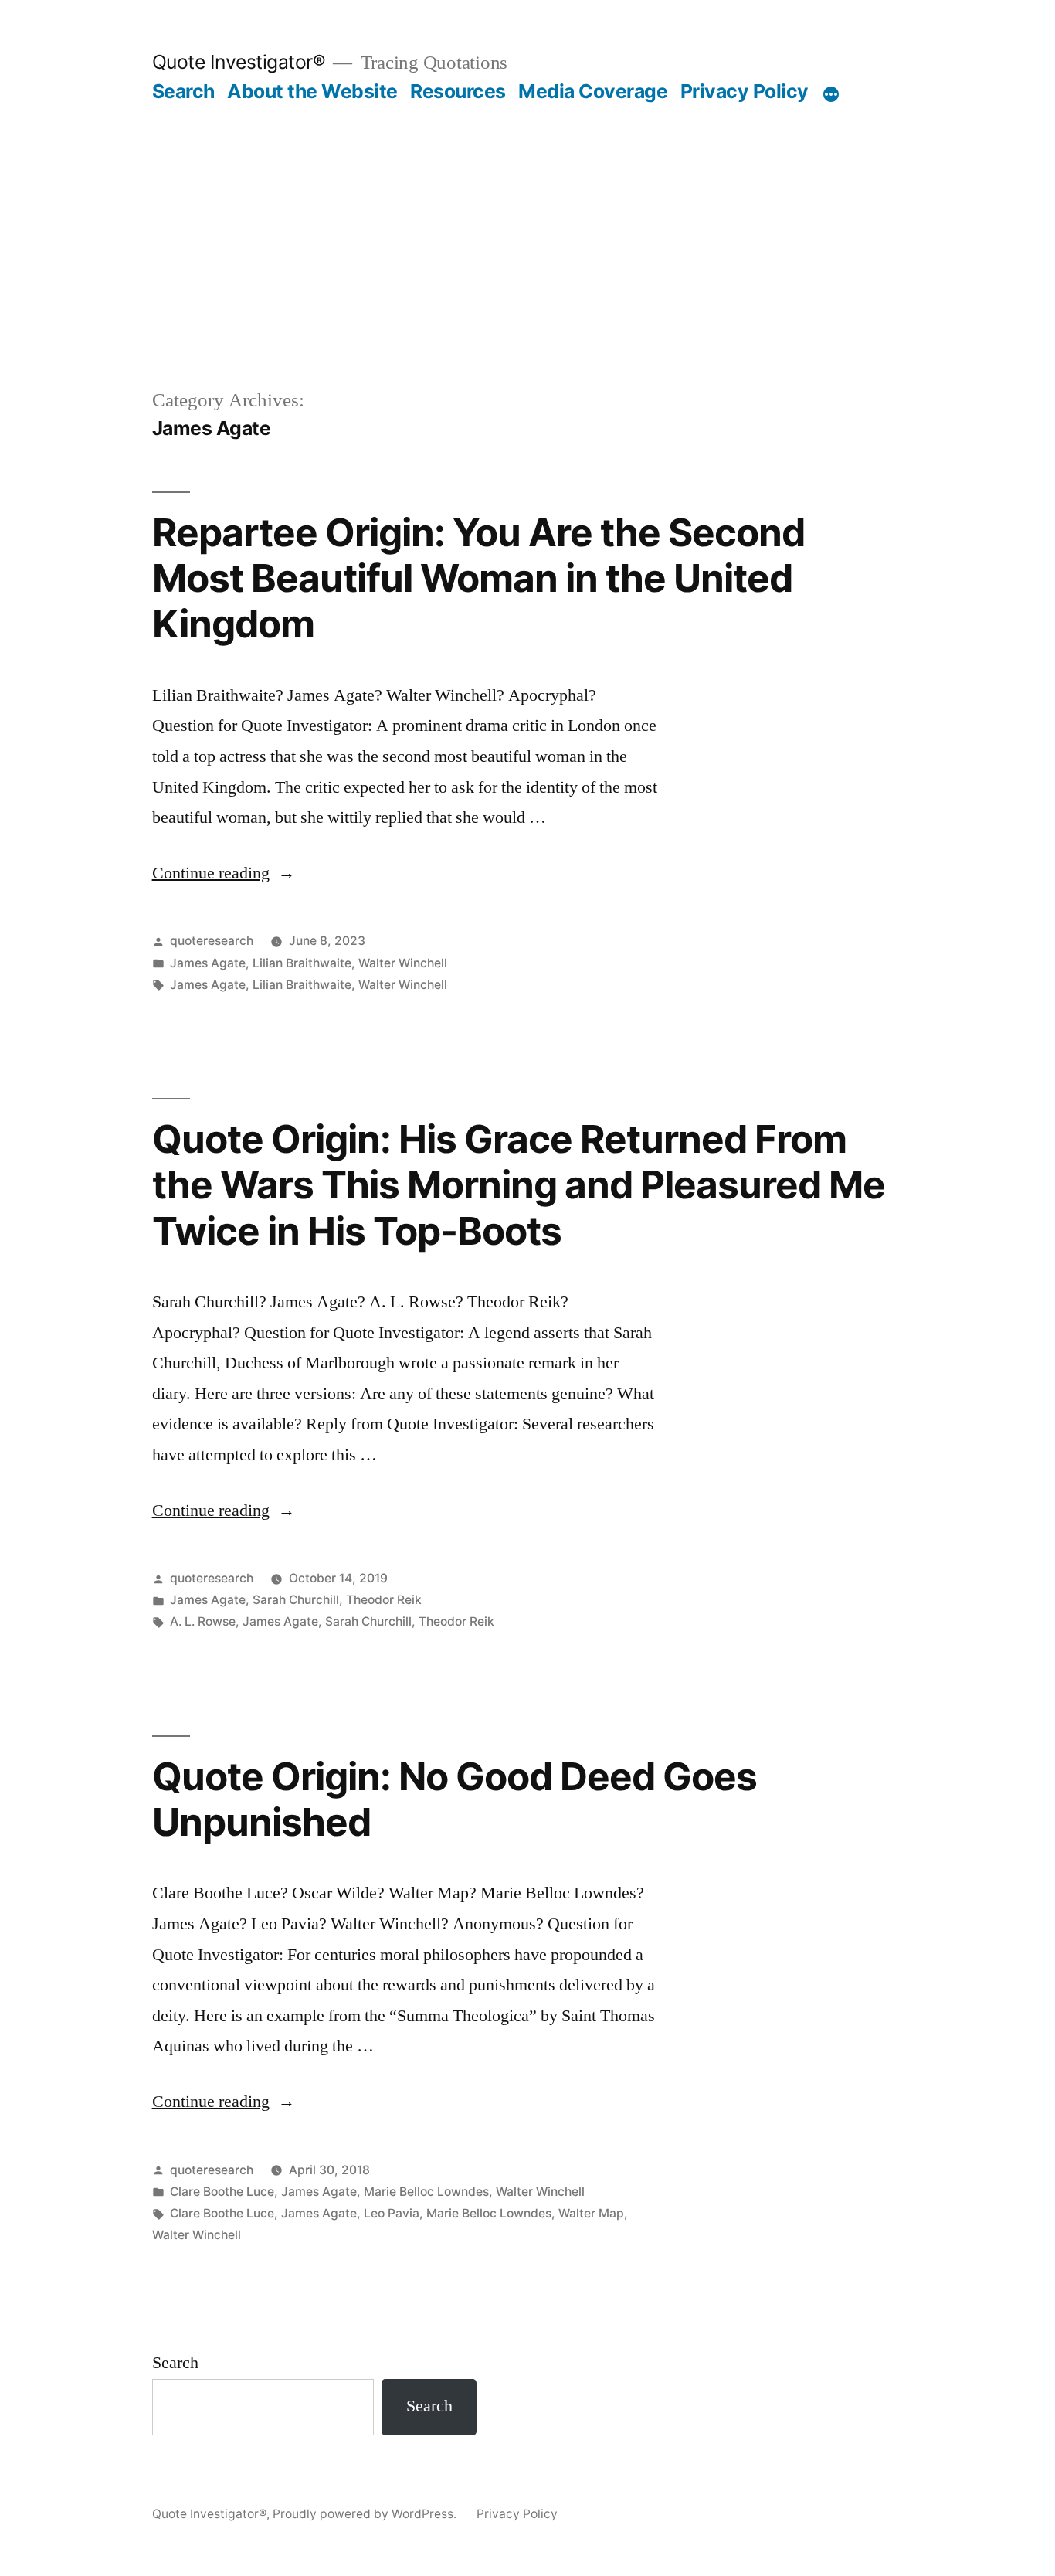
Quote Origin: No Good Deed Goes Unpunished (455, 1799)
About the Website (312, 91)
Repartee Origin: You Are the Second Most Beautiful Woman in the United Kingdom (478, 578)
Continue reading (224, 873)
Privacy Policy (745, 91)
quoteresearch (212, 941)
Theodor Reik (384, 1600)
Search (183, 91)
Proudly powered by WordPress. (366, 2514)
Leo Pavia (392, 2213)
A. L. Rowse (203, 1621)
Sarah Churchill (296, 1600)
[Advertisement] (528, 219)
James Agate (208, 963)
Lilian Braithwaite (302, 963)
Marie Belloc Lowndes (426, 2192)
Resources (458, 91)
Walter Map (591, 2213)
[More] (831, 94)
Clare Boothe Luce (222, 2192)
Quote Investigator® (239, 62)
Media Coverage (593, 91)
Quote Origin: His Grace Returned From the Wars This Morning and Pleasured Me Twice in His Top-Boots (519, 1185)
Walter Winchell (403, 963)
